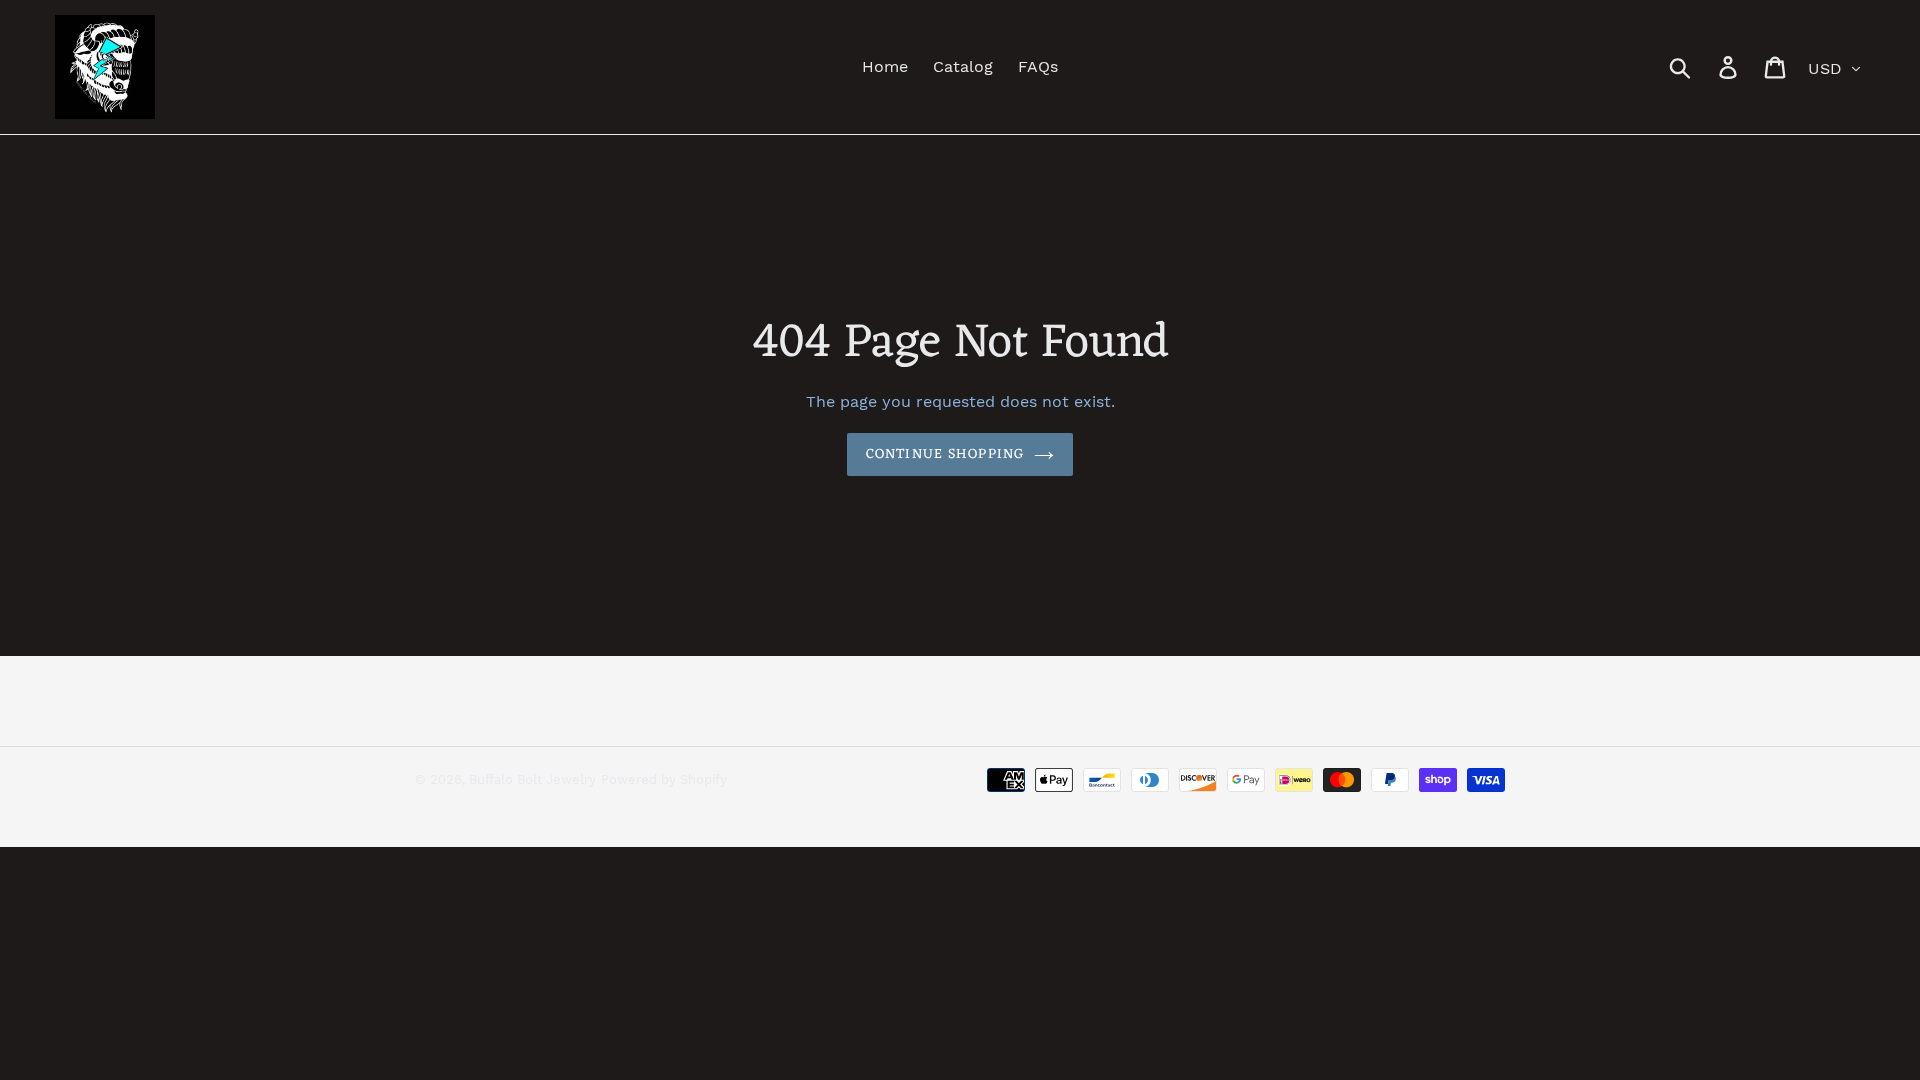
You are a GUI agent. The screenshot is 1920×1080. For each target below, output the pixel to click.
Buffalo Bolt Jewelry (532, 779)
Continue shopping (945, 454)
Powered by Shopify (664, 779)
